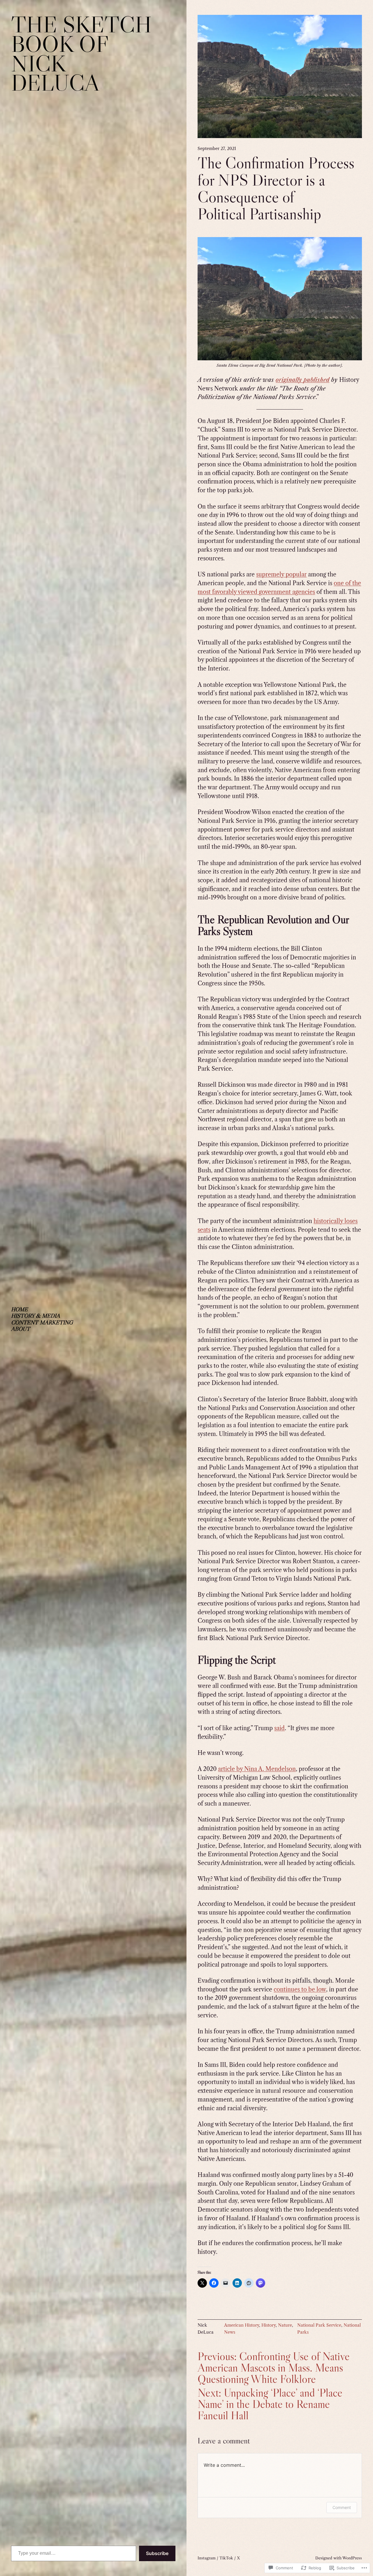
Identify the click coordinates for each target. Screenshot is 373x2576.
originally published (302, 380)
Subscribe (157, 2553)
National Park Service (319, 2325)
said (279, 1728)
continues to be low (300, 1989)
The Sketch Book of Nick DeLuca (81, 53)
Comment (342, 2507)
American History (242, 2325)
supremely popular (281, 574)
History (269, 2325)
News (230, 2332)
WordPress (352, 2558)
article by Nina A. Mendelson (257, 1769)
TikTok (226, 2558)
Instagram (207, 2558)
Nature (285, 2325)
